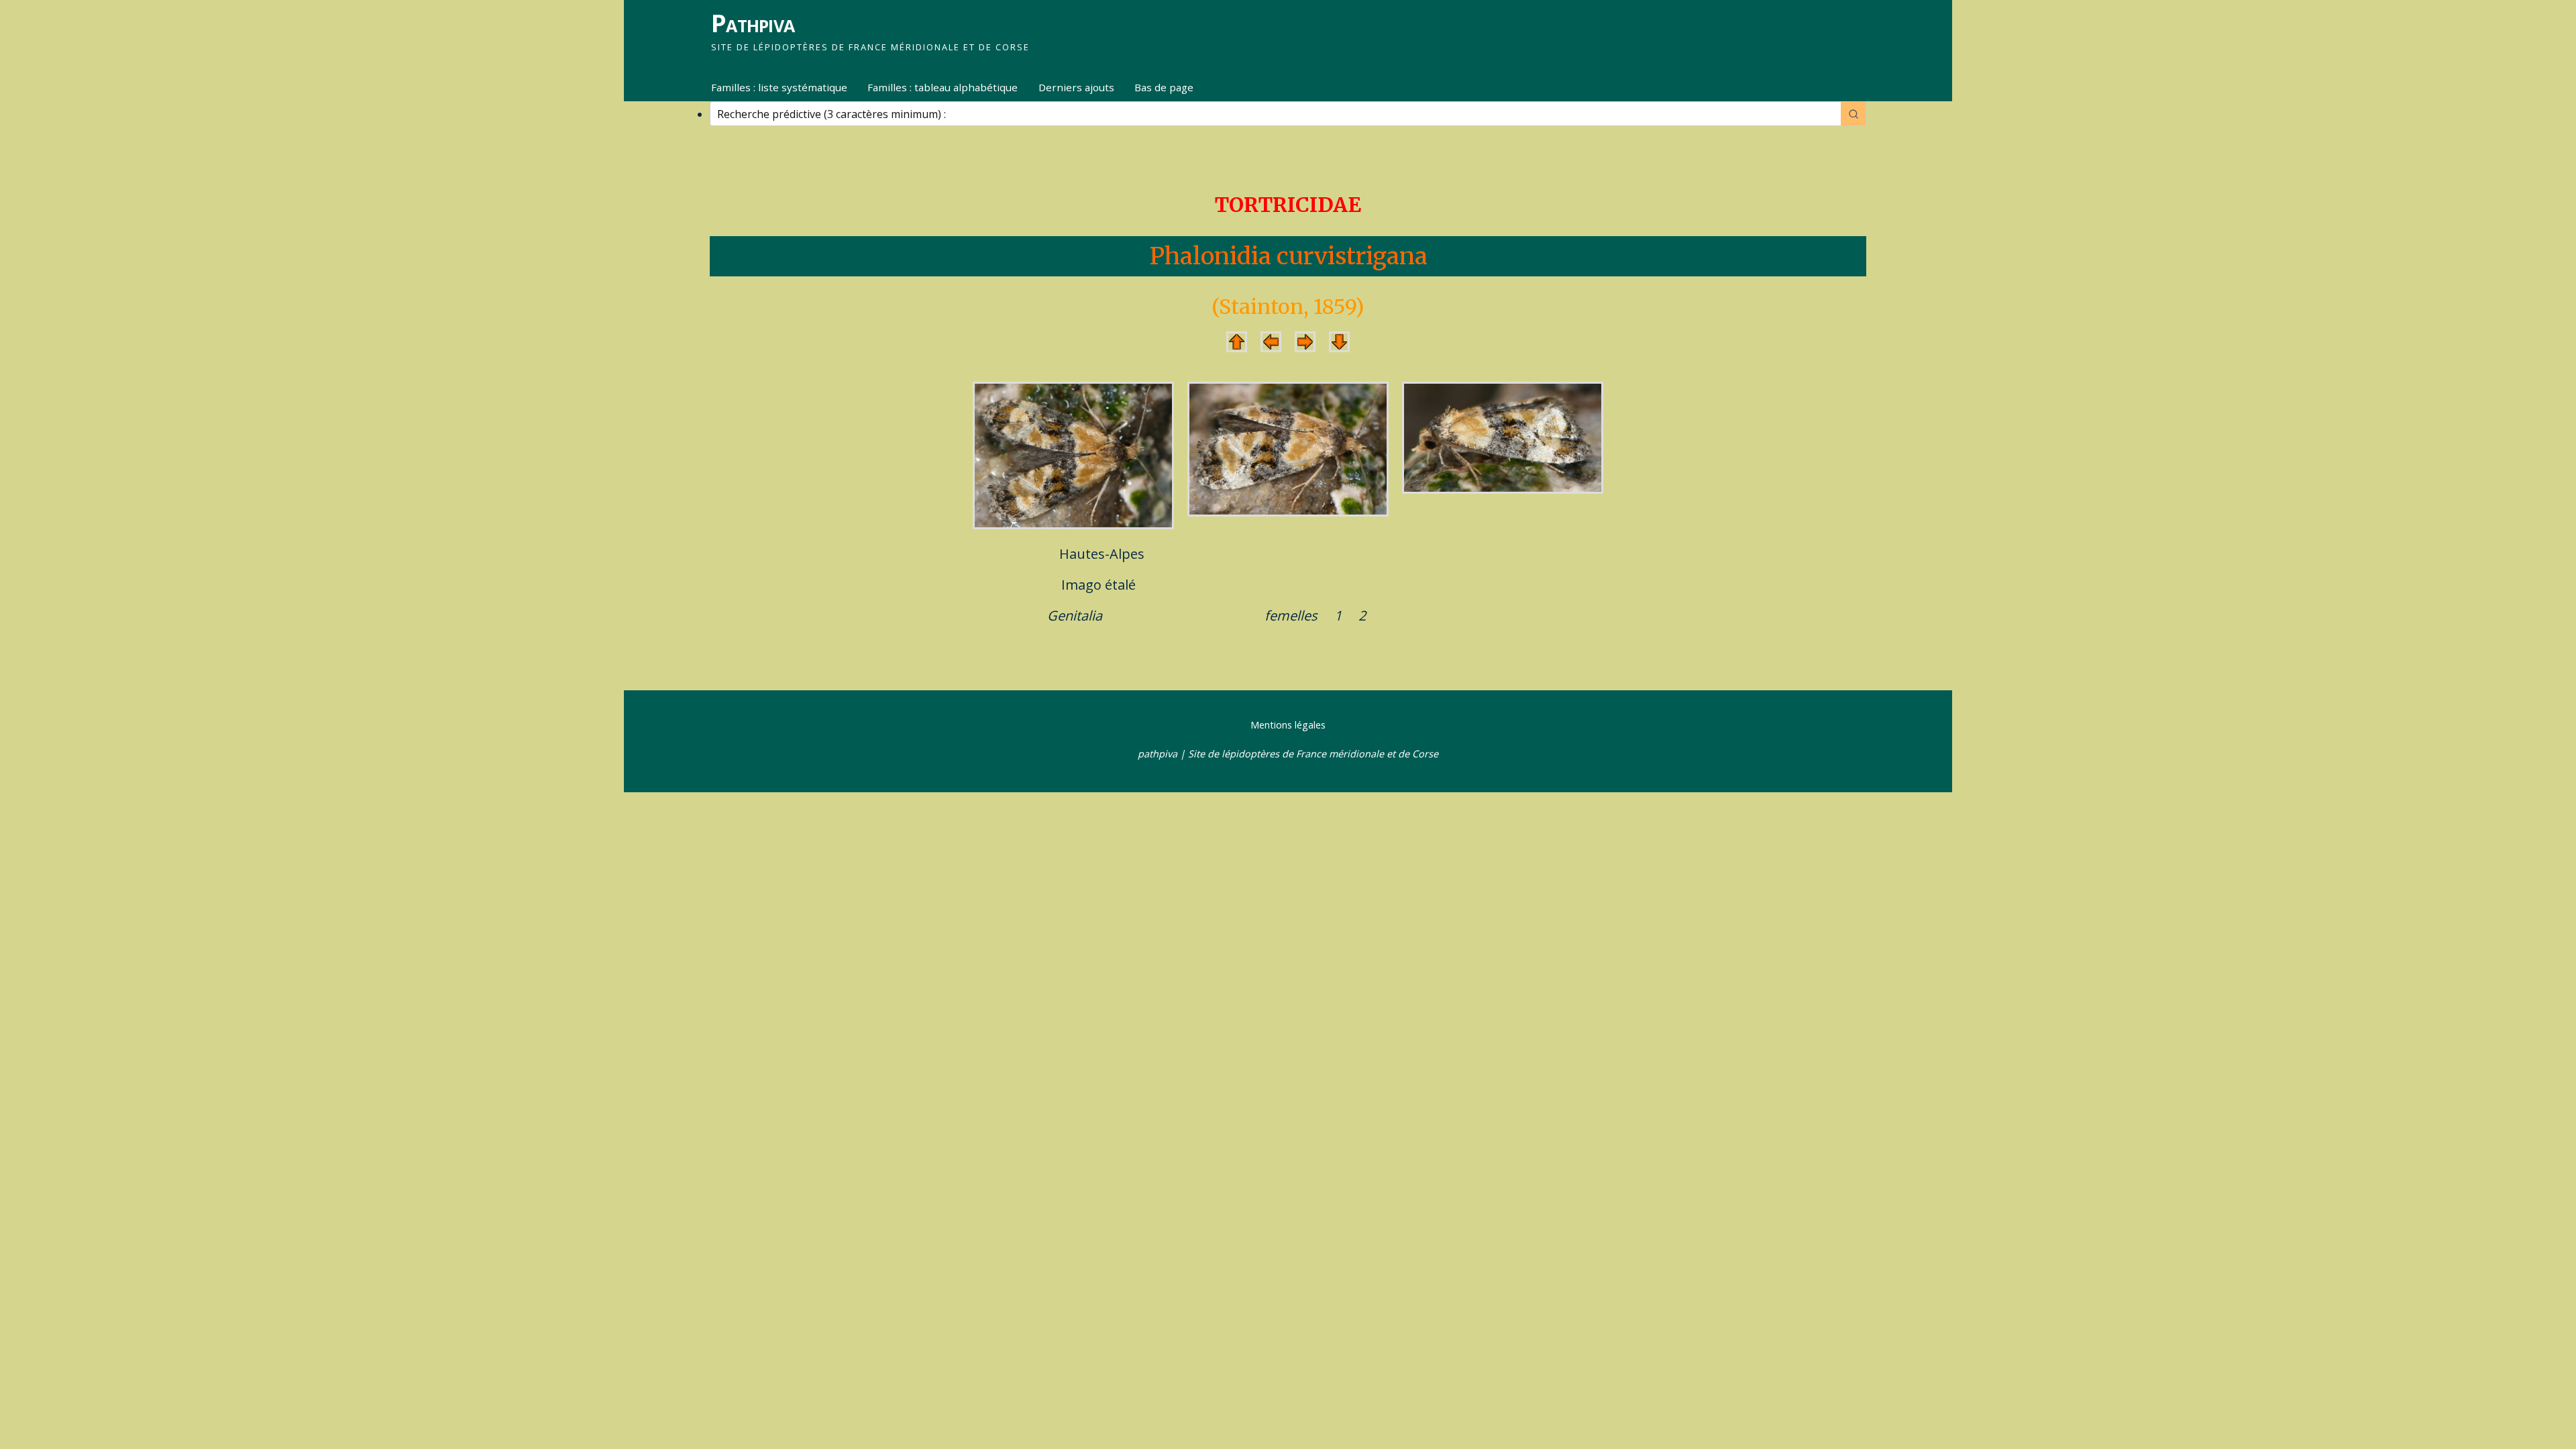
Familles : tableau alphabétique (943, 87)
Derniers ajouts (1076, 87)
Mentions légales (1288, 725)
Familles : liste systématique (779, 87)
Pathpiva (753, 23)
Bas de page (1164, 87)
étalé (1120, 585)
